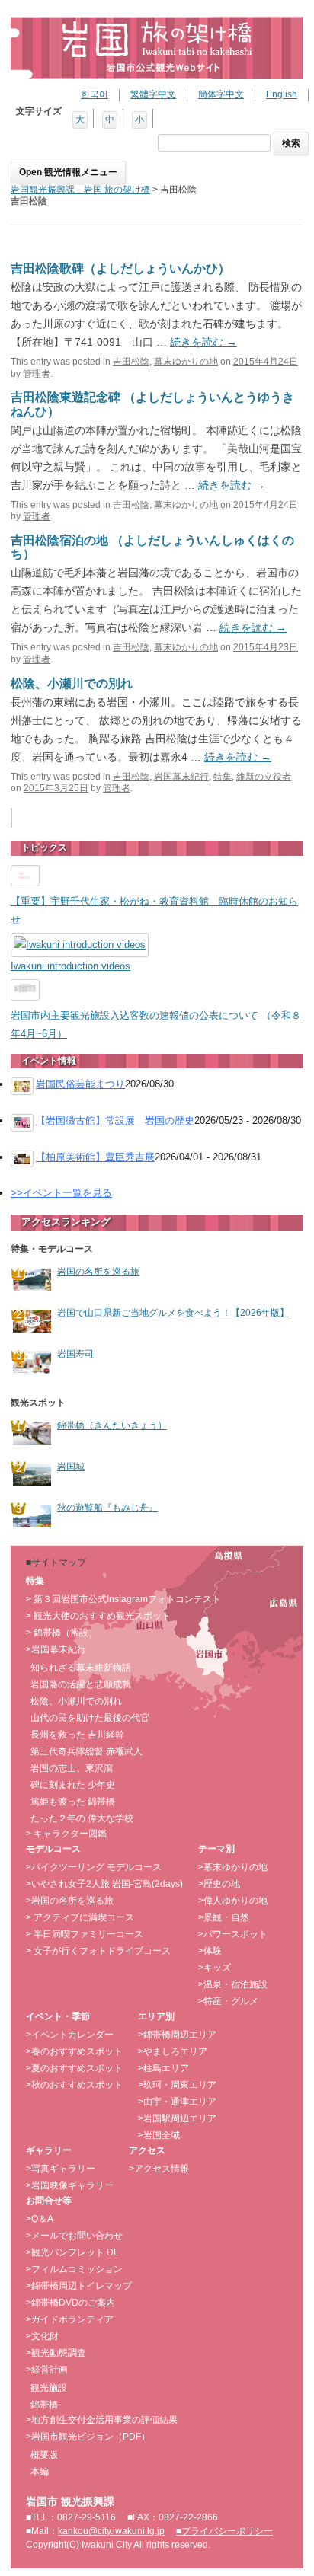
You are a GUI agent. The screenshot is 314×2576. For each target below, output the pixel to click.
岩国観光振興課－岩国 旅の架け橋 (80, 190)
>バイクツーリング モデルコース (94, 1867)
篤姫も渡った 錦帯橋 (73, 1802)
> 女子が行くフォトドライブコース (98, 1951)
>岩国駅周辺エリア (177, 2118)
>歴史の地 (219, 1884)
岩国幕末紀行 (181, 777)
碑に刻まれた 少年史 (73, 1785)
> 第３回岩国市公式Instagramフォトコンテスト (123, 1599)
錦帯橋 (44, 2405)
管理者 (37, 374)
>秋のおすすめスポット (74, 2085)
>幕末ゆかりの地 (233, 1867)
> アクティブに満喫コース (80, 1917)
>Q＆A (40, 2219)
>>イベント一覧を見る (61, 1193)
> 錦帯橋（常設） (62, 1633)
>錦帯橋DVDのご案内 (70, 2303)
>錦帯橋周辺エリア (177, 2035)
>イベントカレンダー (70, 2035)
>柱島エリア (163, 2068)
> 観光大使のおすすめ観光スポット (98, 1616)
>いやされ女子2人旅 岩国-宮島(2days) (104, 1884)
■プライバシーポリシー (224, 2531)
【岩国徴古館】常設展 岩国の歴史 (115, 1120)
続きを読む (203, 342)
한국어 (95, 94)
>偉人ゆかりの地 (233, 1901)
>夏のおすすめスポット (74, 2068)
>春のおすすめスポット (74, 2051)
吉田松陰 (131, 362)
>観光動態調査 (56, 2353)
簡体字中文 (221, 94)
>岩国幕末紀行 (56, 1649)
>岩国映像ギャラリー (70, 2185)
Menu (68, 172)
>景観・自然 (224, 1917)
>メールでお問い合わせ (74, 2236)
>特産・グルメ (228, 2001)
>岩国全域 (159, 2135)
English (282, 94)
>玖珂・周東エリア (177, 2085)
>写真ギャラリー (61, 2169)
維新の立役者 (264, 777)
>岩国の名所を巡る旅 (70, 1901)
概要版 (44, 2455)
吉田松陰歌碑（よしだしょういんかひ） (120, 268)
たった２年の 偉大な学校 (82, 1818)
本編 (40, 2472)
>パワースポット (233, 1934)
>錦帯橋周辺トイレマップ (79, 2286)
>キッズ (215, 1968)
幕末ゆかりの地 (186, 362)
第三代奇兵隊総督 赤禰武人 (87, 1751)
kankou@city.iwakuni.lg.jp (111, 2531)
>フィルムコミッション (74, 2269)
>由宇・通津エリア (177, 2102)
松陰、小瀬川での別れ (72, 683)
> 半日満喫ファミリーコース (85, 1934)
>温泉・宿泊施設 (233, 1984)
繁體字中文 (153, 94)
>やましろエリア (173, 2051)
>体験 (210, 1951)
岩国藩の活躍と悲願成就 (81, 1684)
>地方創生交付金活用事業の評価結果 (102, 2420)
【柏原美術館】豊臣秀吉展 (95, 1157)
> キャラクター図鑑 (66, 1834)
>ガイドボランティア (70, 2319)
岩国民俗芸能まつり (80, 1084)
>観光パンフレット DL (72, 2252)
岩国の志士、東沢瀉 (72, 1768)
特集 (223, 777)
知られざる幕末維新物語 (81, 1668)
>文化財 (42, 2336)
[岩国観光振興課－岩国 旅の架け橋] (157, 48)
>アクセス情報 (159, 2169)
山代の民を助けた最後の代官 (90, 1718)
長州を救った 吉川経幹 (77, 1735)
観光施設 (49, 2388)
